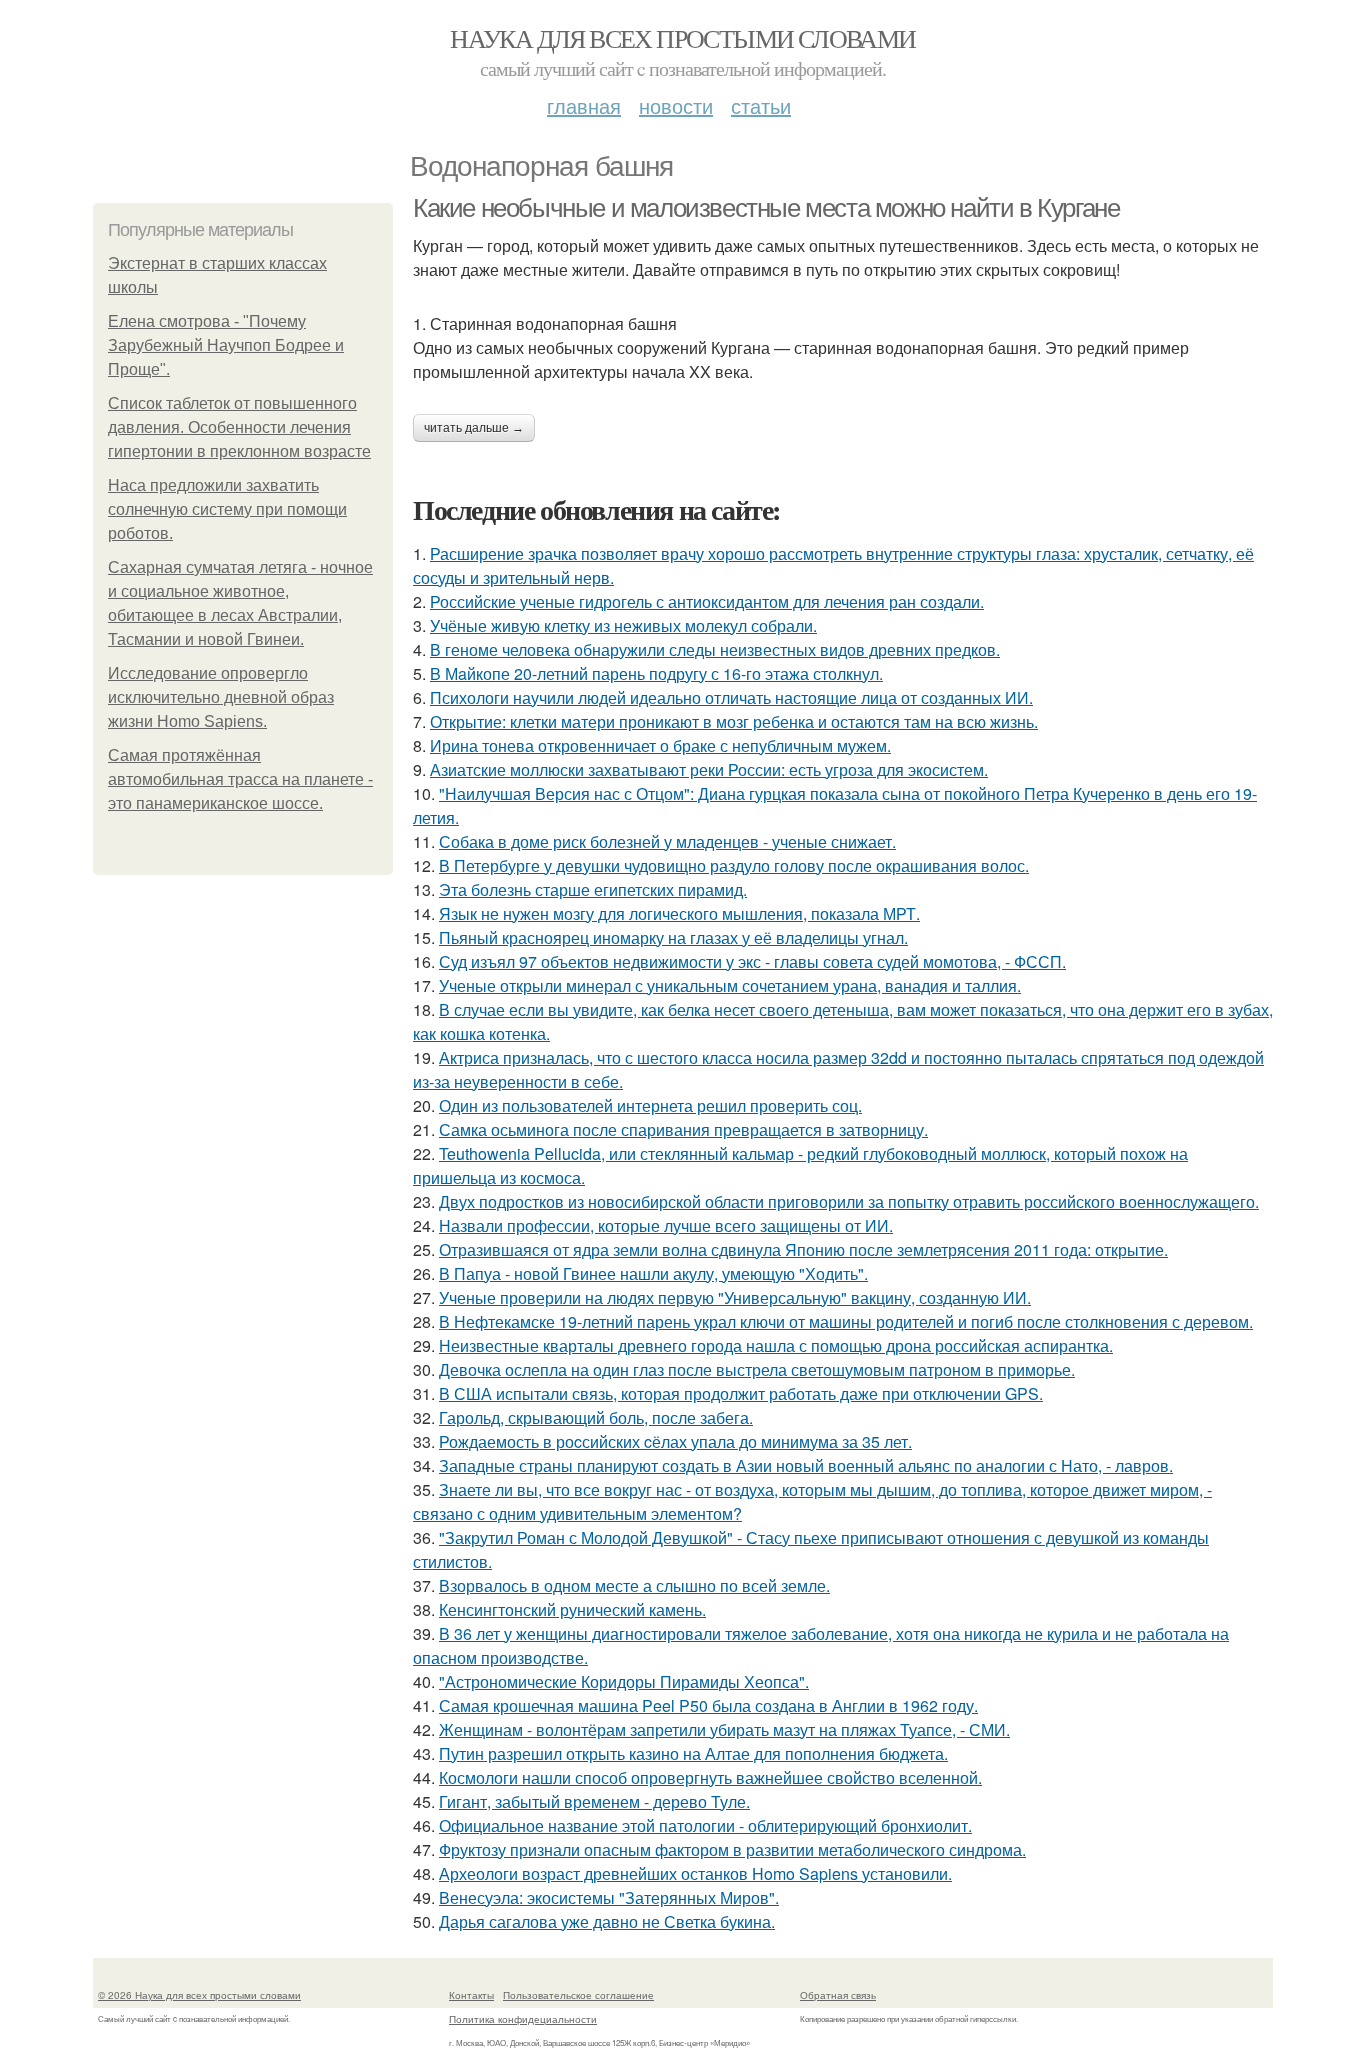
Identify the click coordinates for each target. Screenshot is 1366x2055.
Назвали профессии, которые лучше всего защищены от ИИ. (666, 1225)
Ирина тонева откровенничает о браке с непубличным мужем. (660, 745)
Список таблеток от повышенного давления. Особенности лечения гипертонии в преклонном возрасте (239, 427)
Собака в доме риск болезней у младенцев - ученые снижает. (667, 841)
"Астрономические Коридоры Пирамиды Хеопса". (624, 1681)
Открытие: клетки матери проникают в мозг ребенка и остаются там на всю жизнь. (734, 721)
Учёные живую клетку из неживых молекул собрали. (623, 625)
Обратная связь (838, 1995)
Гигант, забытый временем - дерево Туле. (594, 1801)
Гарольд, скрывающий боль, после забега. (596, 1417)
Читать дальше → (474, 428)
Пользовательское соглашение (578, 1995)
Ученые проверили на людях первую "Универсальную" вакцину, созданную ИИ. (735, 1297)
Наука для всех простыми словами (682, 38)
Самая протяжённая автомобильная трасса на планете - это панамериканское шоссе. (240, 779)
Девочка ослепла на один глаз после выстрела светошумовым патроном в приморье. (757, 1369)
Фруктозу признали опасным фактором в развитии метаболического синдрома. (732, 1849)
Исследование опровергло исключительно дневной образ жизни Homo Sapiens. (221, 697)
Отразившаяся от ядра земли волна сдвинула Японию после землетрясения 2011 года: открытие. (803, 1249)
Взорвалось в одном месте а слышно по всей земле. (634, 1585)
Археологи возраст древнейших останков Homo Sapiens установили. (695, 1873)
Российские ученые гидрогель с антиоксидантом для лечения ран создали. (707, 601)
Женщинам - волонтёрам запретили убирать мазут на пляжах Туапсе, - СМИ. (724, 1729)
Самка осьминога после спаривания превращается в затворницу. (683, 1129)
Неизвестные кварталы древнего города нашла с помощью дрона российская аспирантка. (776, 1345)
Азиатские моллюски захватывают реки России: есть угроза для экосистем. (709, 769)
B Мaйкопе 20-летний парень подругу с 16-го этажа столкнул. (656, 673)
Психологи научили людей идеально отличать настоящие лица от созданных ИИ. (731, 697)
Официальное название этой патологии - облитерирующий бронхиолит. (705, 1825)
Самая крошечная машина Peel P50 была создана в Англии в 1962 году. (708, 1705)
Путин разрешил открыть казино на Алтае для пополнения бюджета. (693, 1753)
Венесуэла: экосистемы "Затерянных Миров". (609, 1897)
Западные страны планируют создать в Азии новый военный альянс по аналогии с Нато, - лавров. (806, 1465)
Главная (584, 105)
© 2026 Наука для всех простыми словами (199, 1995)
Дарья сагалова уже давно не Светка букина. (607, 1921)
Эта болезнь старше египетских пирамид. (593, 889)
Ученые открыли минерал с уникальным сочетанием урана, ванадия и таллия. (730, 985)
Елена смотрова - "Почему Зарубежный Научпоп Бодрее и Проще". (226, 345)
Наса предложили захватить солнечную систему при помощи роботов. (227, 509)
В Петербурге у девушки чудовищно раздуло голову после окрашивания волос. (734, 865)
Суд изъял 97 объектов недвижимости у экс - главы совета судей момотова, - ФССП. (752, 961)
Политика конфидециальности (523, 2019)
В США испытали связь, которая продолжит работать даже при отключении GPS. (741, 1393)
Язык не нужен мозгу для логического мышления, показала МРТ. (679, 913)
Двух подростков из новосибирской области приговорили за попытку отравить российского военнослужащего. (849, 1201)
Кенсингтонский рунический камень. (572, 1609)
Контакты (471, 1995)
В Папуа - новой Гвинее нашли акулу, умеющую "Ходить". (653, 1273)
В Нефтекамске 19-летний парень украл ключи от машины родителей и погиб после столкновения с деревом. (846, 1321)
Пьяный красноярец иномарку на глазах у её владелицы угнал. (673, 937)
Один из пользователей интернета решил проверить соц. (650, 1105)
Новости (676, 105)
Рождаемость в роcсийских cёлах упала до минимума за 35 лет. (675, 1441)
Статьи (761, 105)
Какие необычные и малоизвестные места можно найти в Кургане (766, 208)
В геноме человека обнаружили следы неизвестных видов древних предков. (715, 649)
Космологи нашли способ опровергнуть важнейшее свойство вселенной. (710, 1777)
